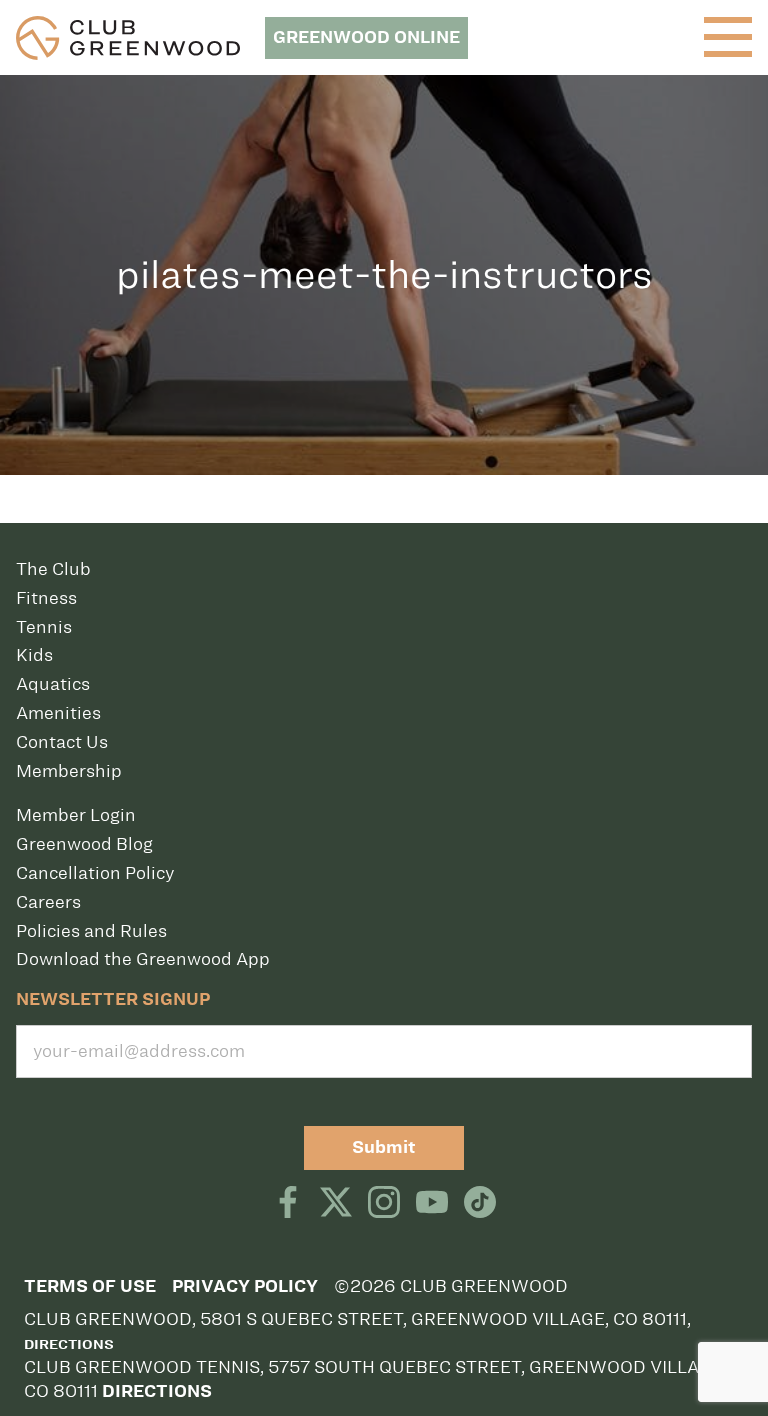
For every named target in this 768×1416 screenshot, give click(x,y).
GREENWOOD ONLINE (366, 37)
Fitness (46, 598)
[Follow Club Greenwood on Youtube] (432, 1204)
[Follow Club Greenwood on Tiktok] (480, 1204)
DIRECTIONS (157, 1391)
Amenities (58, 713)
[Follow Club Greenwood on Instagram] (384, 1204)
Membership (69, 771)
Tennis (44, 627)
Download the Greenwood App (143, 959)
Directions (69, 1344)
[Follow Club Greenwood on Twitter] (336, 1204)
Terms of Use (90, 1286)
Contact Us (62, 742)
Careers (48, 902)
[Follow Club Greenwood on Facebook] (288, 1204)
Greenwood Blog (84, 844)
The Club (53, 569)
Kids (34, 655)
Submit (384, 1147)
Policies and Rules (91, 931)
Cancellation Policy (95, 873)
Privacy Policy (245, 1286)
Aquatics (53, 684)
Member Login (76, 815)
